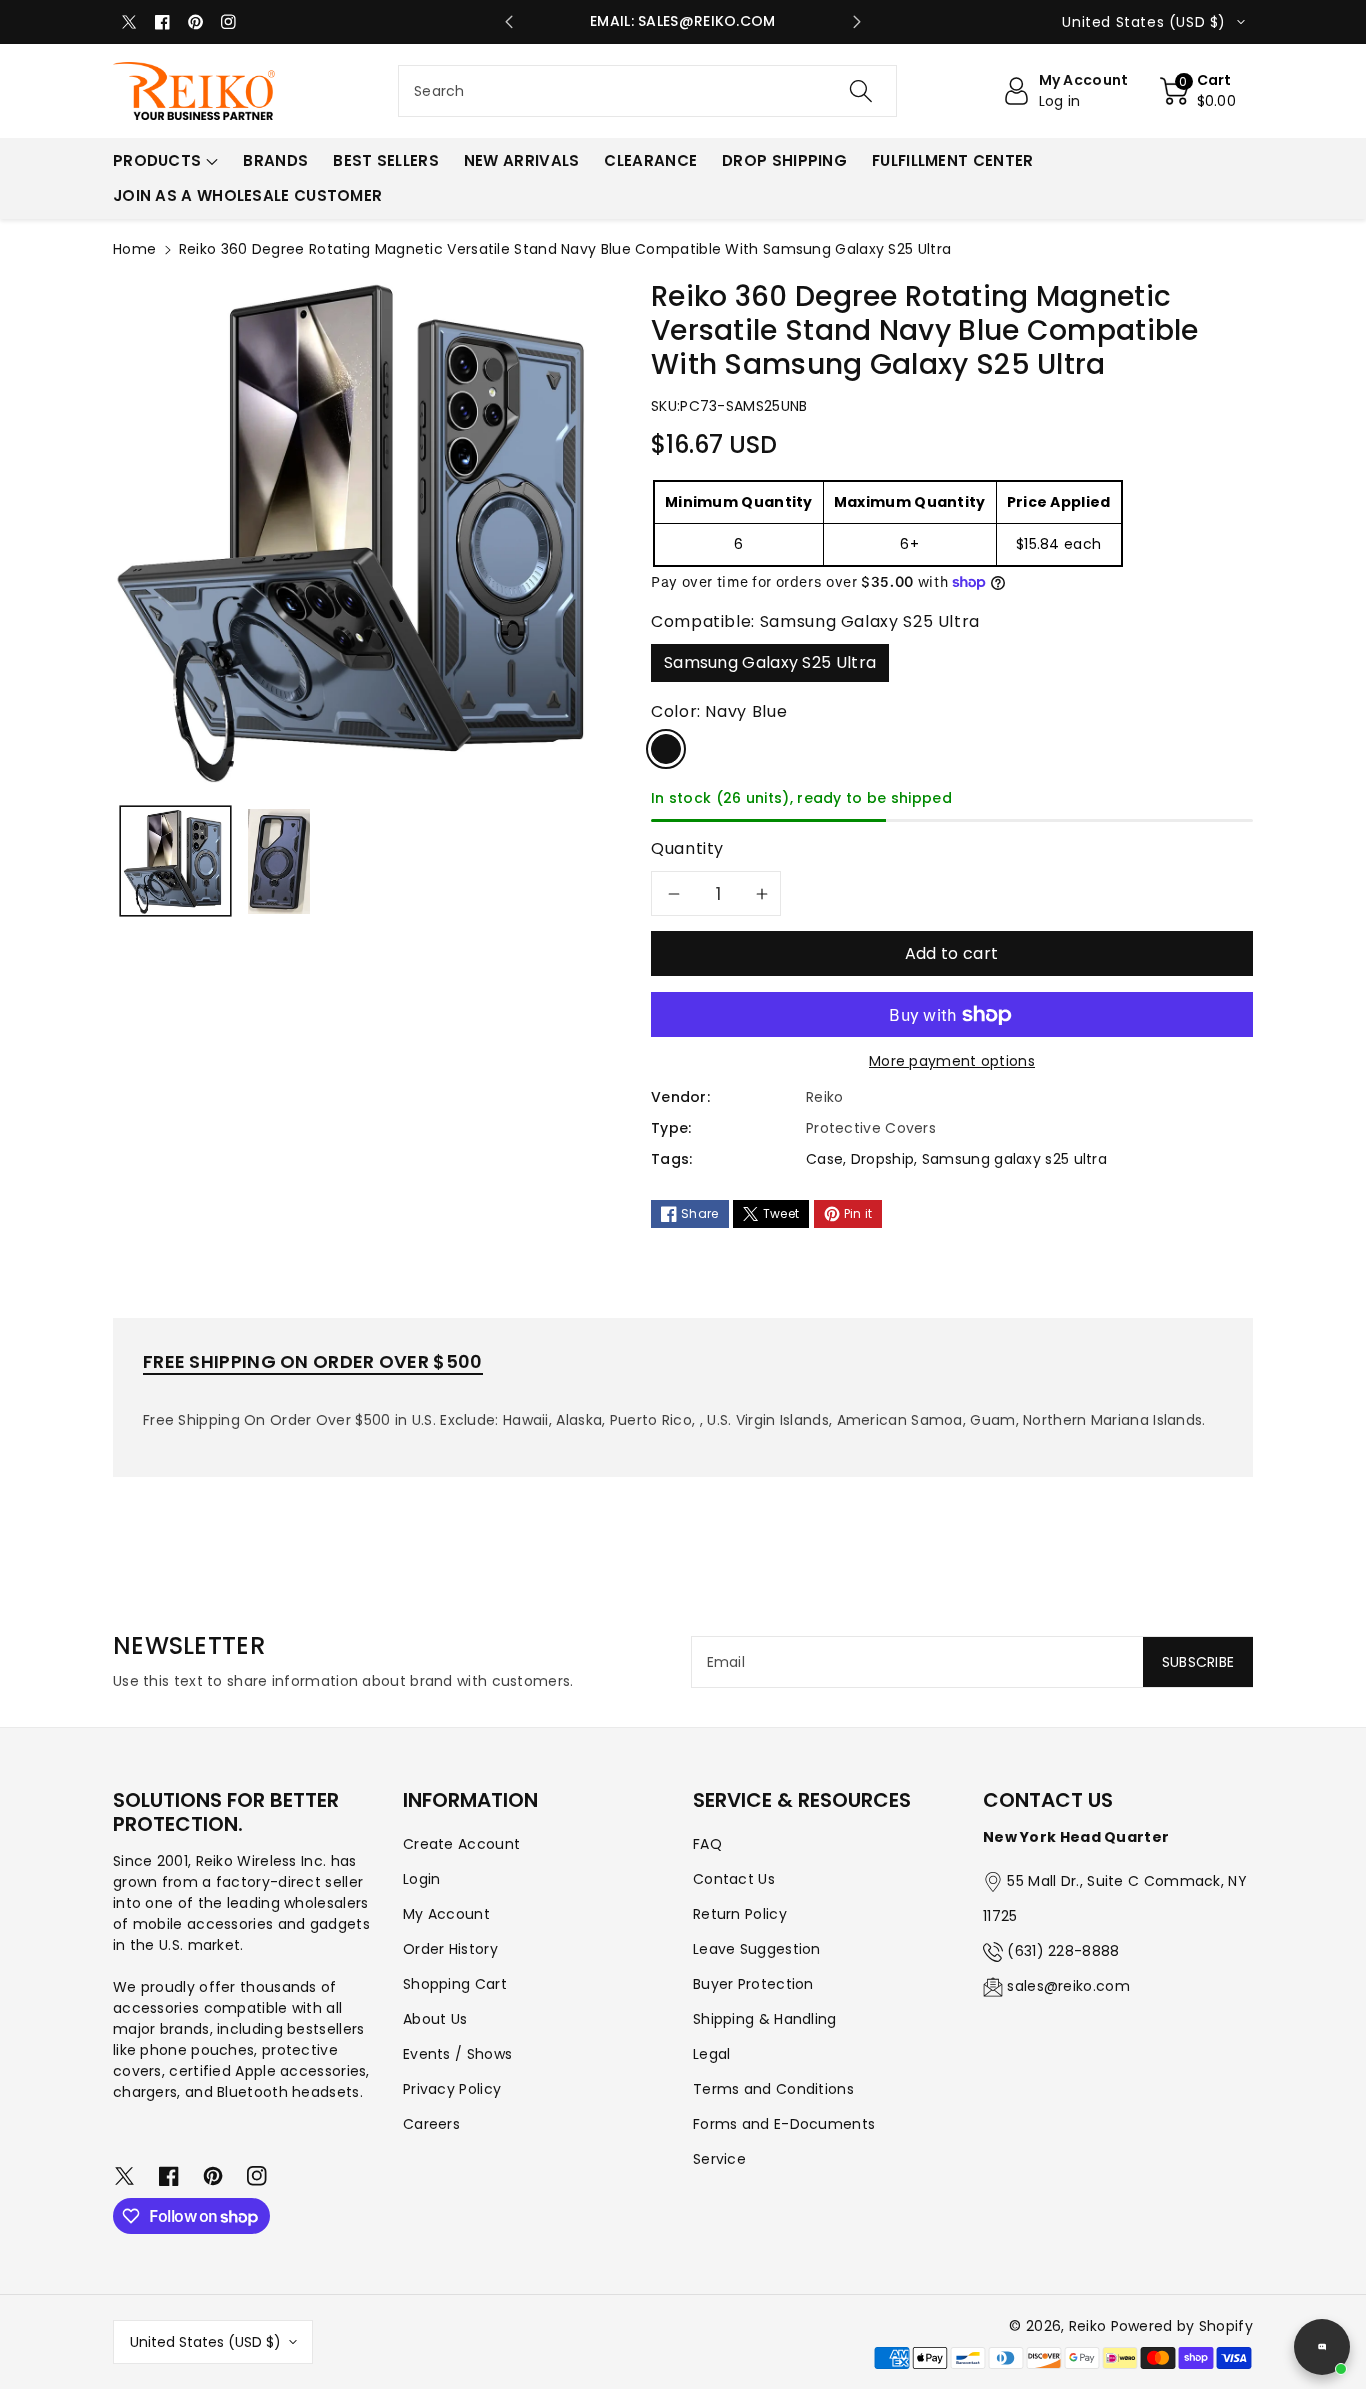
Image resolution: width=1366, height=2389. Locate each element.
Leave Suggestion (757, 1949)
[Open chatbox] (1322, 2347)
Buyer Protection (753, 1984)
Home (134, 249)
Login (422, 1879)
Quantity (687, 848)
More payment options (952, 1061)
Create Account (461, 1844)
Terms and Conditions (773, 2089)
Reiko (1088, 2326)
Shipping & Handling (765, 2019)
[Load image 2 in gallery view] (279, 861)
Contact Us (734, 1879)
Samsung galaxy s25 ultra (1014, 1159)
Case (824, 1159)
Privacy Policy (452, 2089)
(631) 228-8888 (1063, 1951)
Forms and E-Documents (784, 2124)
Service (719, 2159)
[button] (1198, 91)
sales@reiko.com (1068, 1986)
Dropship (882, 1159)
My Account (446, 1914)
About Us (435, 2019)
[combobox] (647, 91)
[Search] (860, 91)
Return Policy (740, 1914)
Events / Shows (457, 2054)
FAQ (707, 1844)
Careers (431, 2124)
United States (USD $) (205, 2342)
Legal (712, 2054)
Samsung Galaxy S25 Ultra (770, 662)
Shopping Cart (455, 1984)
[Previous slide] (509, 22)
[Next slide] (857, 22)
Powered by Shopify (1182, 2326)
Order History (450, 1949)
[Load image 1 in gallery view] (175, 861)
